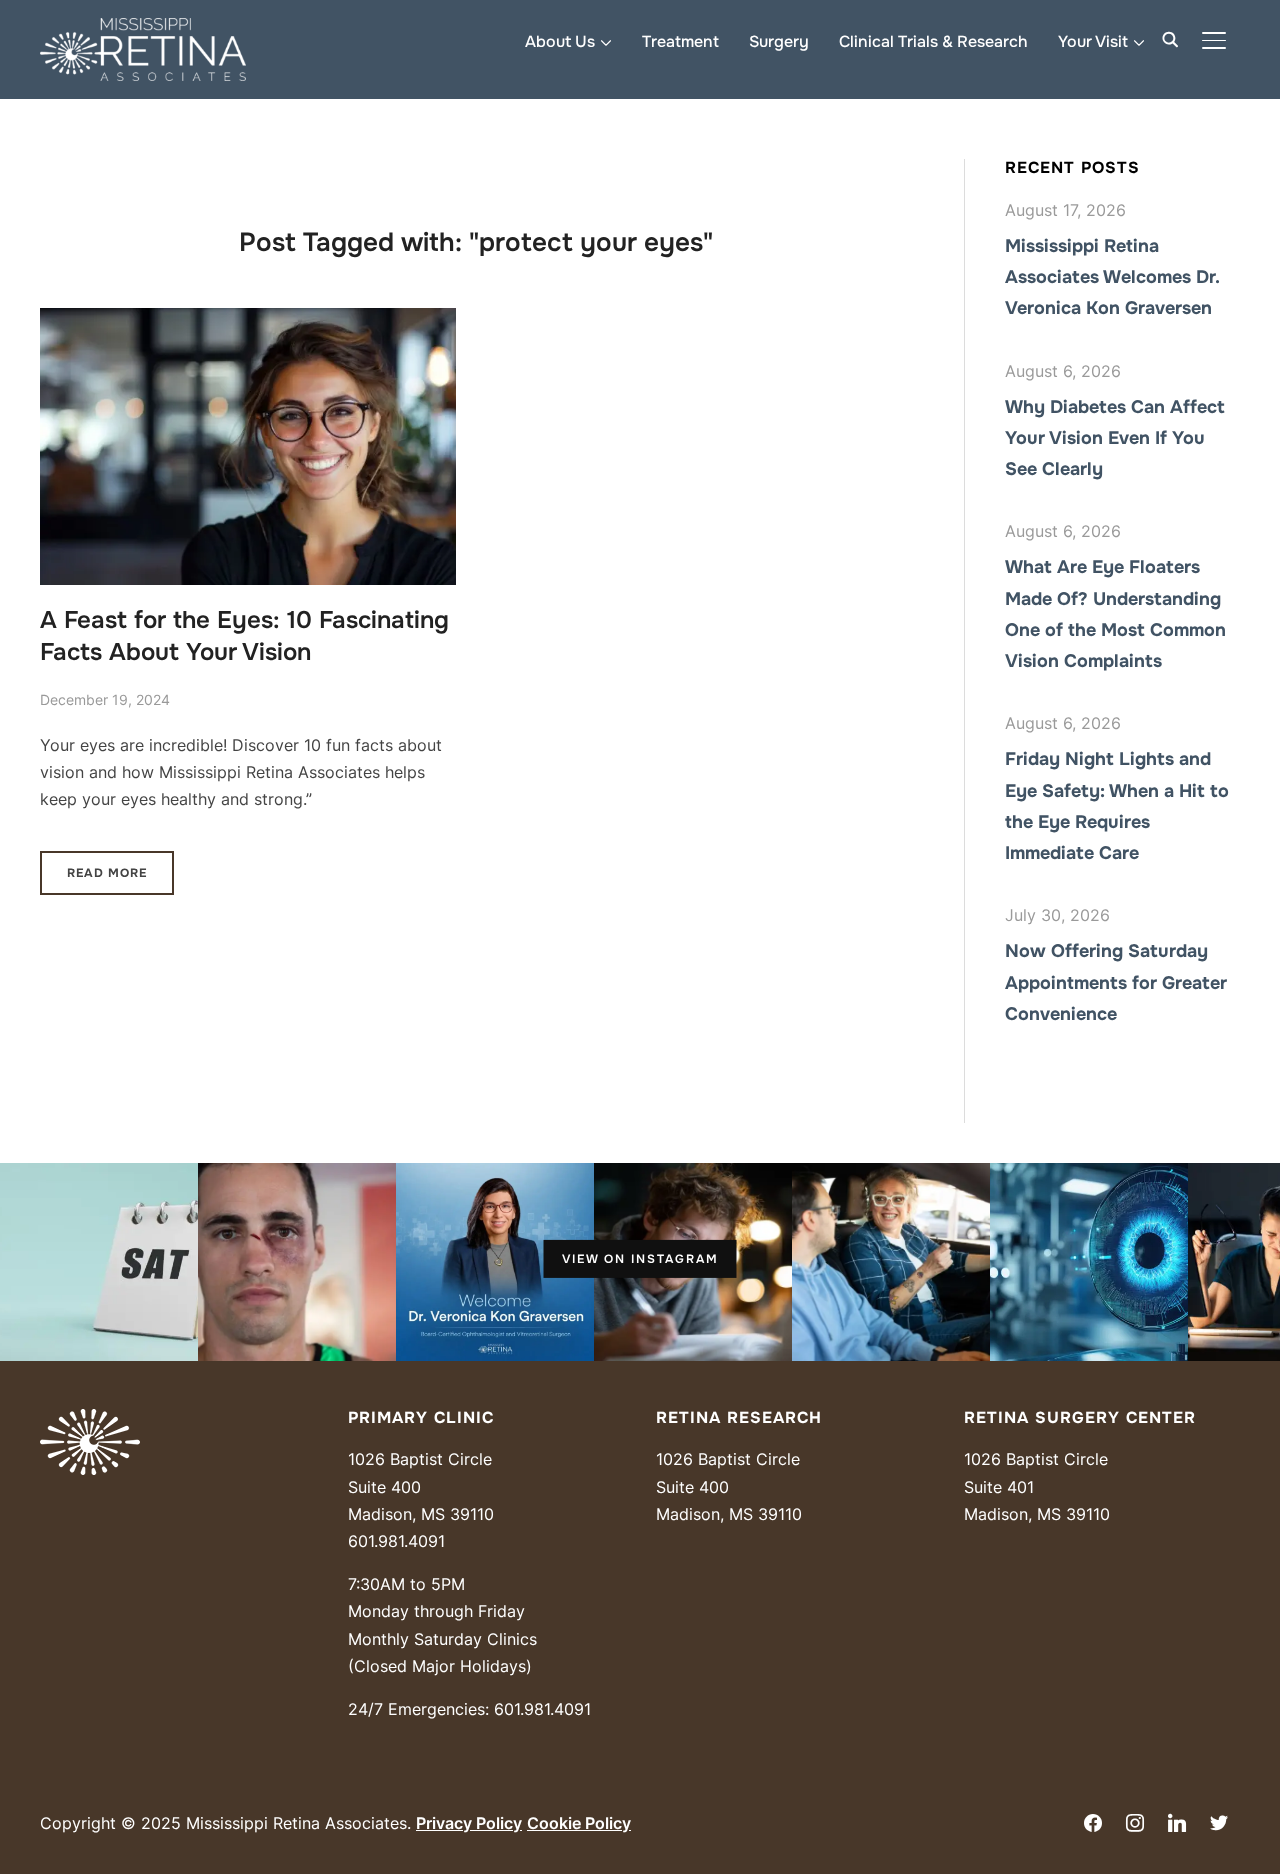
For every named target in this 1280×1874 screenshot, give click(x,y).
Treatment (680, 41)
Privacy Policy (469, 1823)
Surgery (779, 41)
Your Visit (1093, 41)
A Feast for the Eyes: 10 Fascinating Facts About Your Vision (244, 635)
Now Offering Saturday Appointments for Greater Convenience (1116, 982)
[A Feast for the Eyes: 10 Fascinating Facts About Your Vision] (248, 321)
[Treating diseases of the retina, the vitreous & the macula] (90, 1422)
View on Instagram (640, 1259)
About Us (560, 41)
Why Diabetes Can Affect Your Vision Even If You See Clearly (1115, 438)
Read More (107, 873)
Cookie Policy (579, 1823)
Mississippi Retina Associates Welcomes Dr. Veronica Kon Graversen (1112, 277)
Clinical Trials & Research (933, 41)
